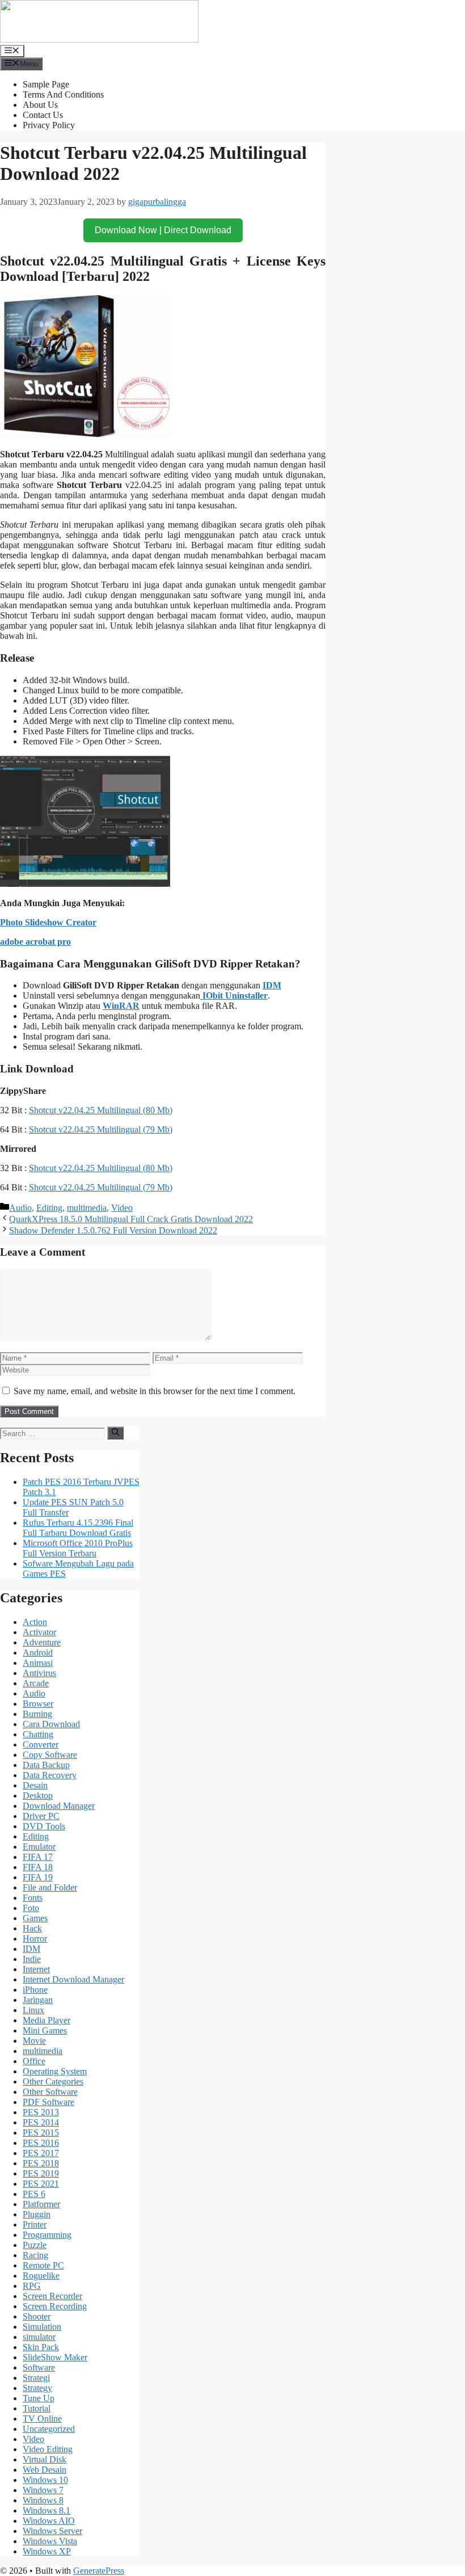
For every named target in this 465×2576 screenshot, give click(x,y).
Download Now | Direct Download (163, 230)
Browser (38, 1704)
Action (35, 1622)
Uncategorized (49, 2429)
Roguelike (41, 2276)
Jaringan (38, 2000)
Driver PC (41, 1816)
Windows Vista (50, 2541)
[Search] (115, 1433)
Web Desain (45, 2470)
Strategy (37, 2388)
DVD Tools (44, 1826)
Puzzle (35, 2245)
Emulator (39, 1847)
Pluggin (37, 2214)
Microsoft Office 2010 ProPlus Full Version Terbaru (78, 1548)
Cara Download (51, 1724)
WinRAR (121, 1006)
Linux (33, 2010)
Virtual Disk (45, 2459)
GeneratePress (99, 2571)
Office (34, 2061)
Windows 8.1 (46, 2510)
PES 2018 (41, 2163)
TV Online (42, 2419)
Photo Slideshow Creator (48, 922)
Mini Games (45, 2030)
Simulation (42, 2327)
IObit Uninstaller (234, 996)
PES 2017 (41, 2153)
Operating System (55, 2071)
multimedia (87, 1208)
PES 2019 (41, 2173)
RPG (32, 2286)
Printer (35, 2224)
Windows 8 (43, 2500)
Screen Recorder (52, 2296)
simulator (39, 2337)
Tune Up (39, 2398)
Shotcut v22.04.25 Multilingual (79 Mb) (101, 1129)
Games (35, 1918)
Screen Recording (55, 2306)
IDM (272, 985)
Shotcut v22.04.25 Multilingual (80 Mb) (101, 1110)
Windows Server (52, 2531)
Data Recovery (50, 1775)
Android (38, 1653)
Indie (32, 1959)
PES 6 (34, 2194)
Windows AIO (49, 2521)
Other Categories (53, 2082)
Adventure (42, 1642)
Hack (32, 1928)
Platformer (41, 2204)
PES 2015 (41, 2133)
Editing (49, 1208)
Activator (39, 1632)
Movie (34, 2041)
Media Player (46, 2020)
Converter (41, 1744)
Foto (31, 1908)
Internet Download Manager (73, 1979)
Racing (35, 2255)
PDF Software (48, 2102)
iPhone (35, 1990)
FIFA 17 (38, 1857)
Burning (37, 1714)
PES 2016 (41, 2143)
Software (39, 2367)
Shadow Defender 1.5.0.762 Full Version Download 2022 (113, 1230)
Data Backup (46, 1765)
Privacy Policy (49, 125)
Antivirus (39, 1673)
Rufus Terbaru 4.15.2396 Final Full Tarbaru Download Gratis (78, 1528)
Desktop (38, 1796)
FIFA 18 (38, 1867)
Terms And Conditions (63, 94)
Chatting (38, 1734)
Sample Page (46, 84)
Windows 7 (43, 2490)
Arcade (36, 1683)
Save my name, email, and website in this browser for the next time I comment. (155, 1391)
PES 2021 (41, 2184)
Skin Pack (41, 2347)
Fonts (33, 1898)
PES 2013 (41, 2112)
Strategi (36, 2378)
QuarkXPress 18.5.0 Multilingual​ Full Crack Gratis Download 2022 (131, 1219)
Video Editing (48, 2449)
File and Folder (50, 1887)
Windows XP (47, 2551)
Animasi (38, 1663)
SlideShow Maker (55, 2357)
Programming (47, 2235)
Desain (35, 1785)
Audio (20, 1208)
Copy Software (50, 1755)
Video (122, 1208)
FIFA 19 (38, 1877)
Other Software (50, 2092)
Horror (35, 1939)
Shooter (37, 2316)
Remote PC (43, 2265)
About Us (40, 105)
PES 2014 (41, 2122)
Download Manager (59, 1806)
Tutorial (37, 2408)
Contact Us (43, 115)
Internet (36, 1969)
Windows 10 (45, 2480)
